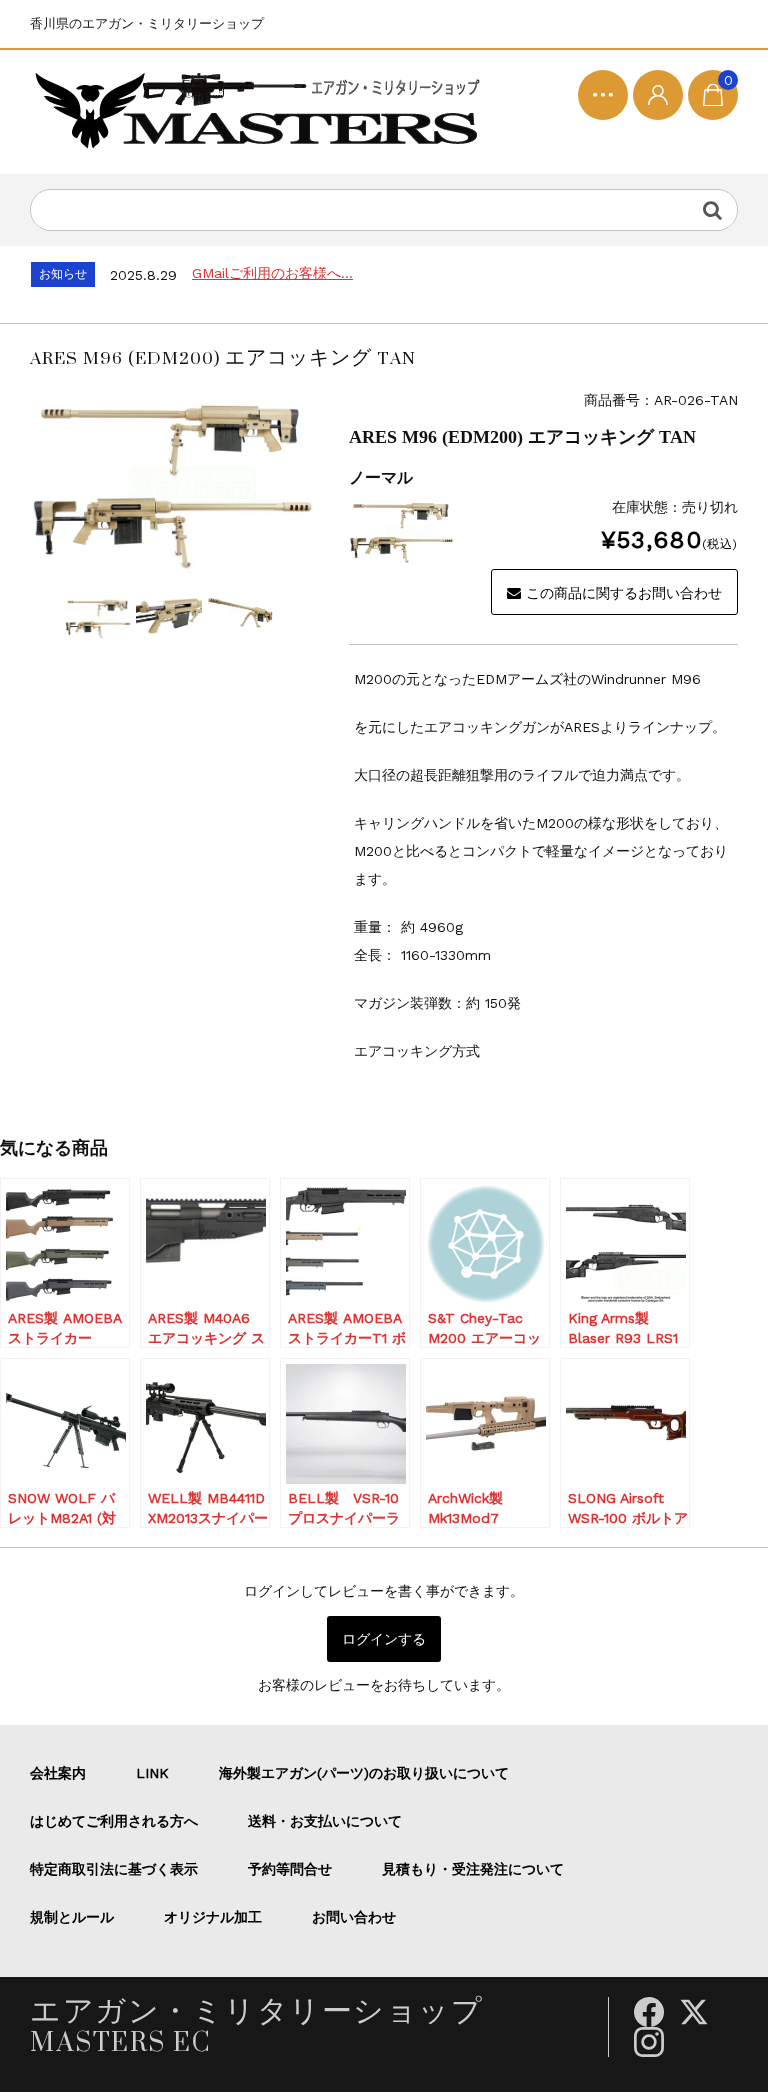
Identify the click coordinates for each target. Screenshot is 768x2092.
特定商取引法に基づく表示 (114, 1869)
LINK (152, 1773)
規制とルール (72, 1917)
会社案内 (58, 1773)
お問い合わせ (354, 1917)
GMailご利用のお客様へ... (272, 273)
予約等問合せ (290, 1869)
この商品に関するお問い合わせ (624, 593)
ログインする (384, 1639)
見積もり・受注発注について (473, 1869)
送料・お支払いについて (325, 1821)
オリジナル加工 (213, 1917)
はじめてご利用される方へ (114, 1821)
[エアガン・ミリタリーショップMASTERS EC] (262, 112)
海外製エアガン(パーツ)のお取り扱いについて (364, 1773)
